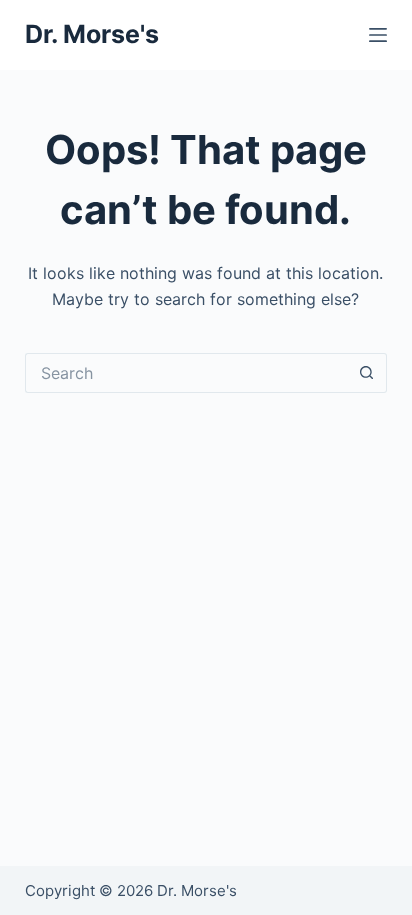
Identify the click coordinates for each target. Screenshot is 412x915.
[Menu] (378, 35)
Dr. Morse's (92, 34)
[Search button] (367, 373)
